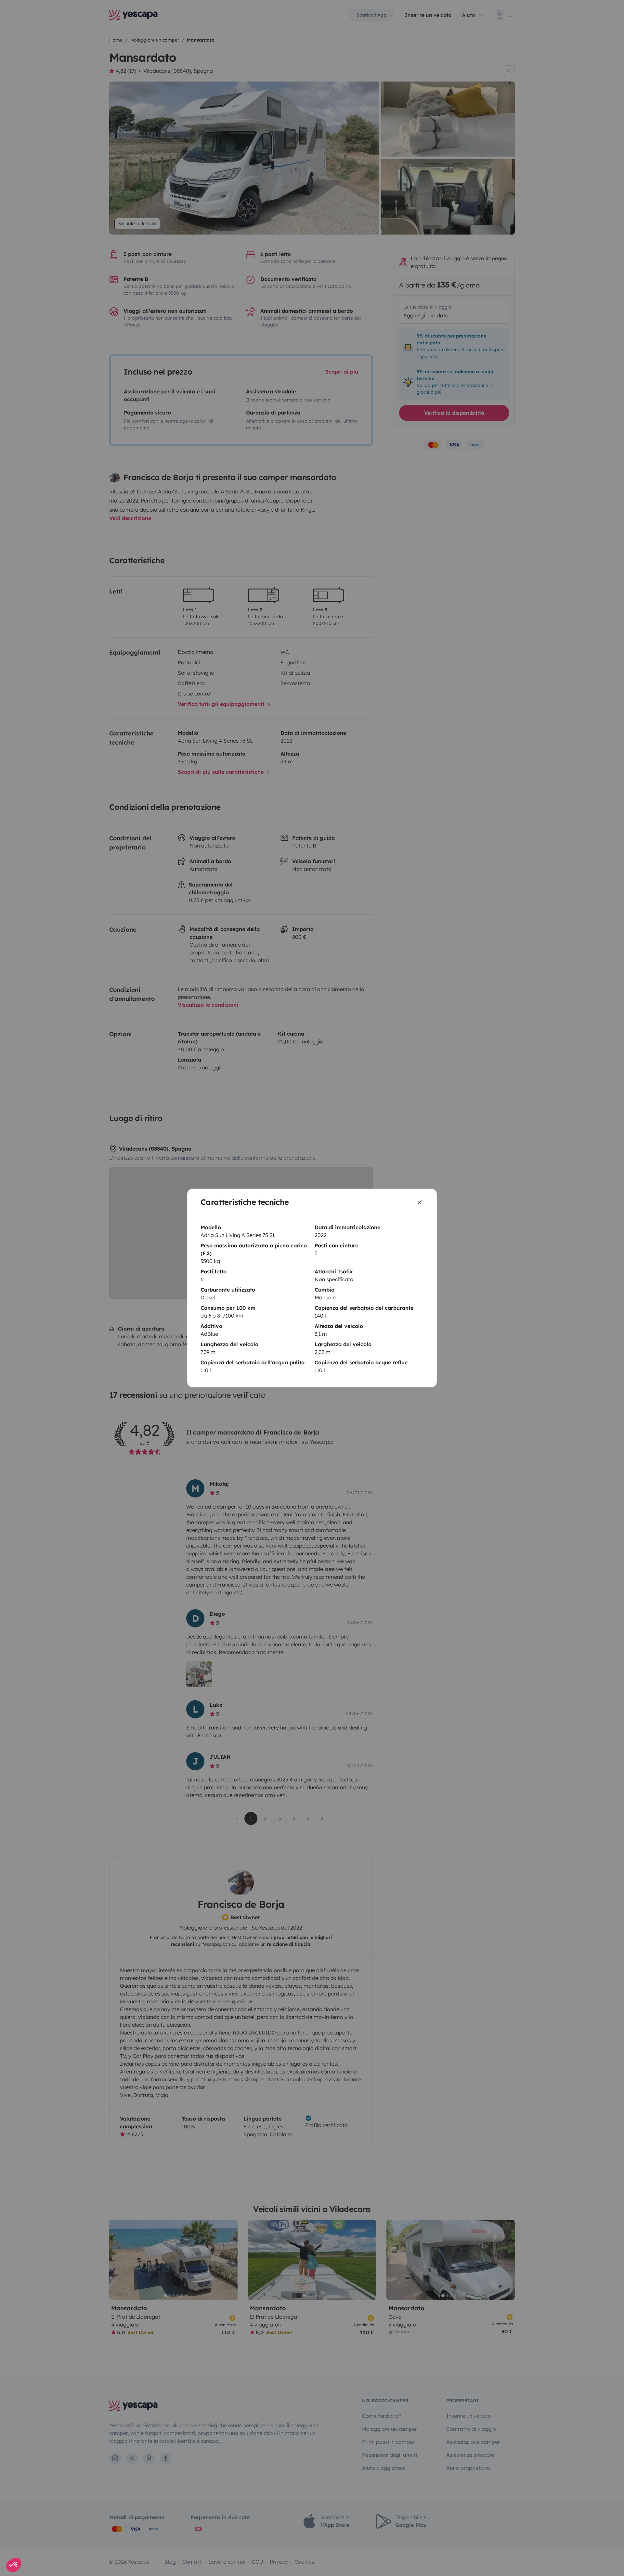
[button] (14, 2565)
